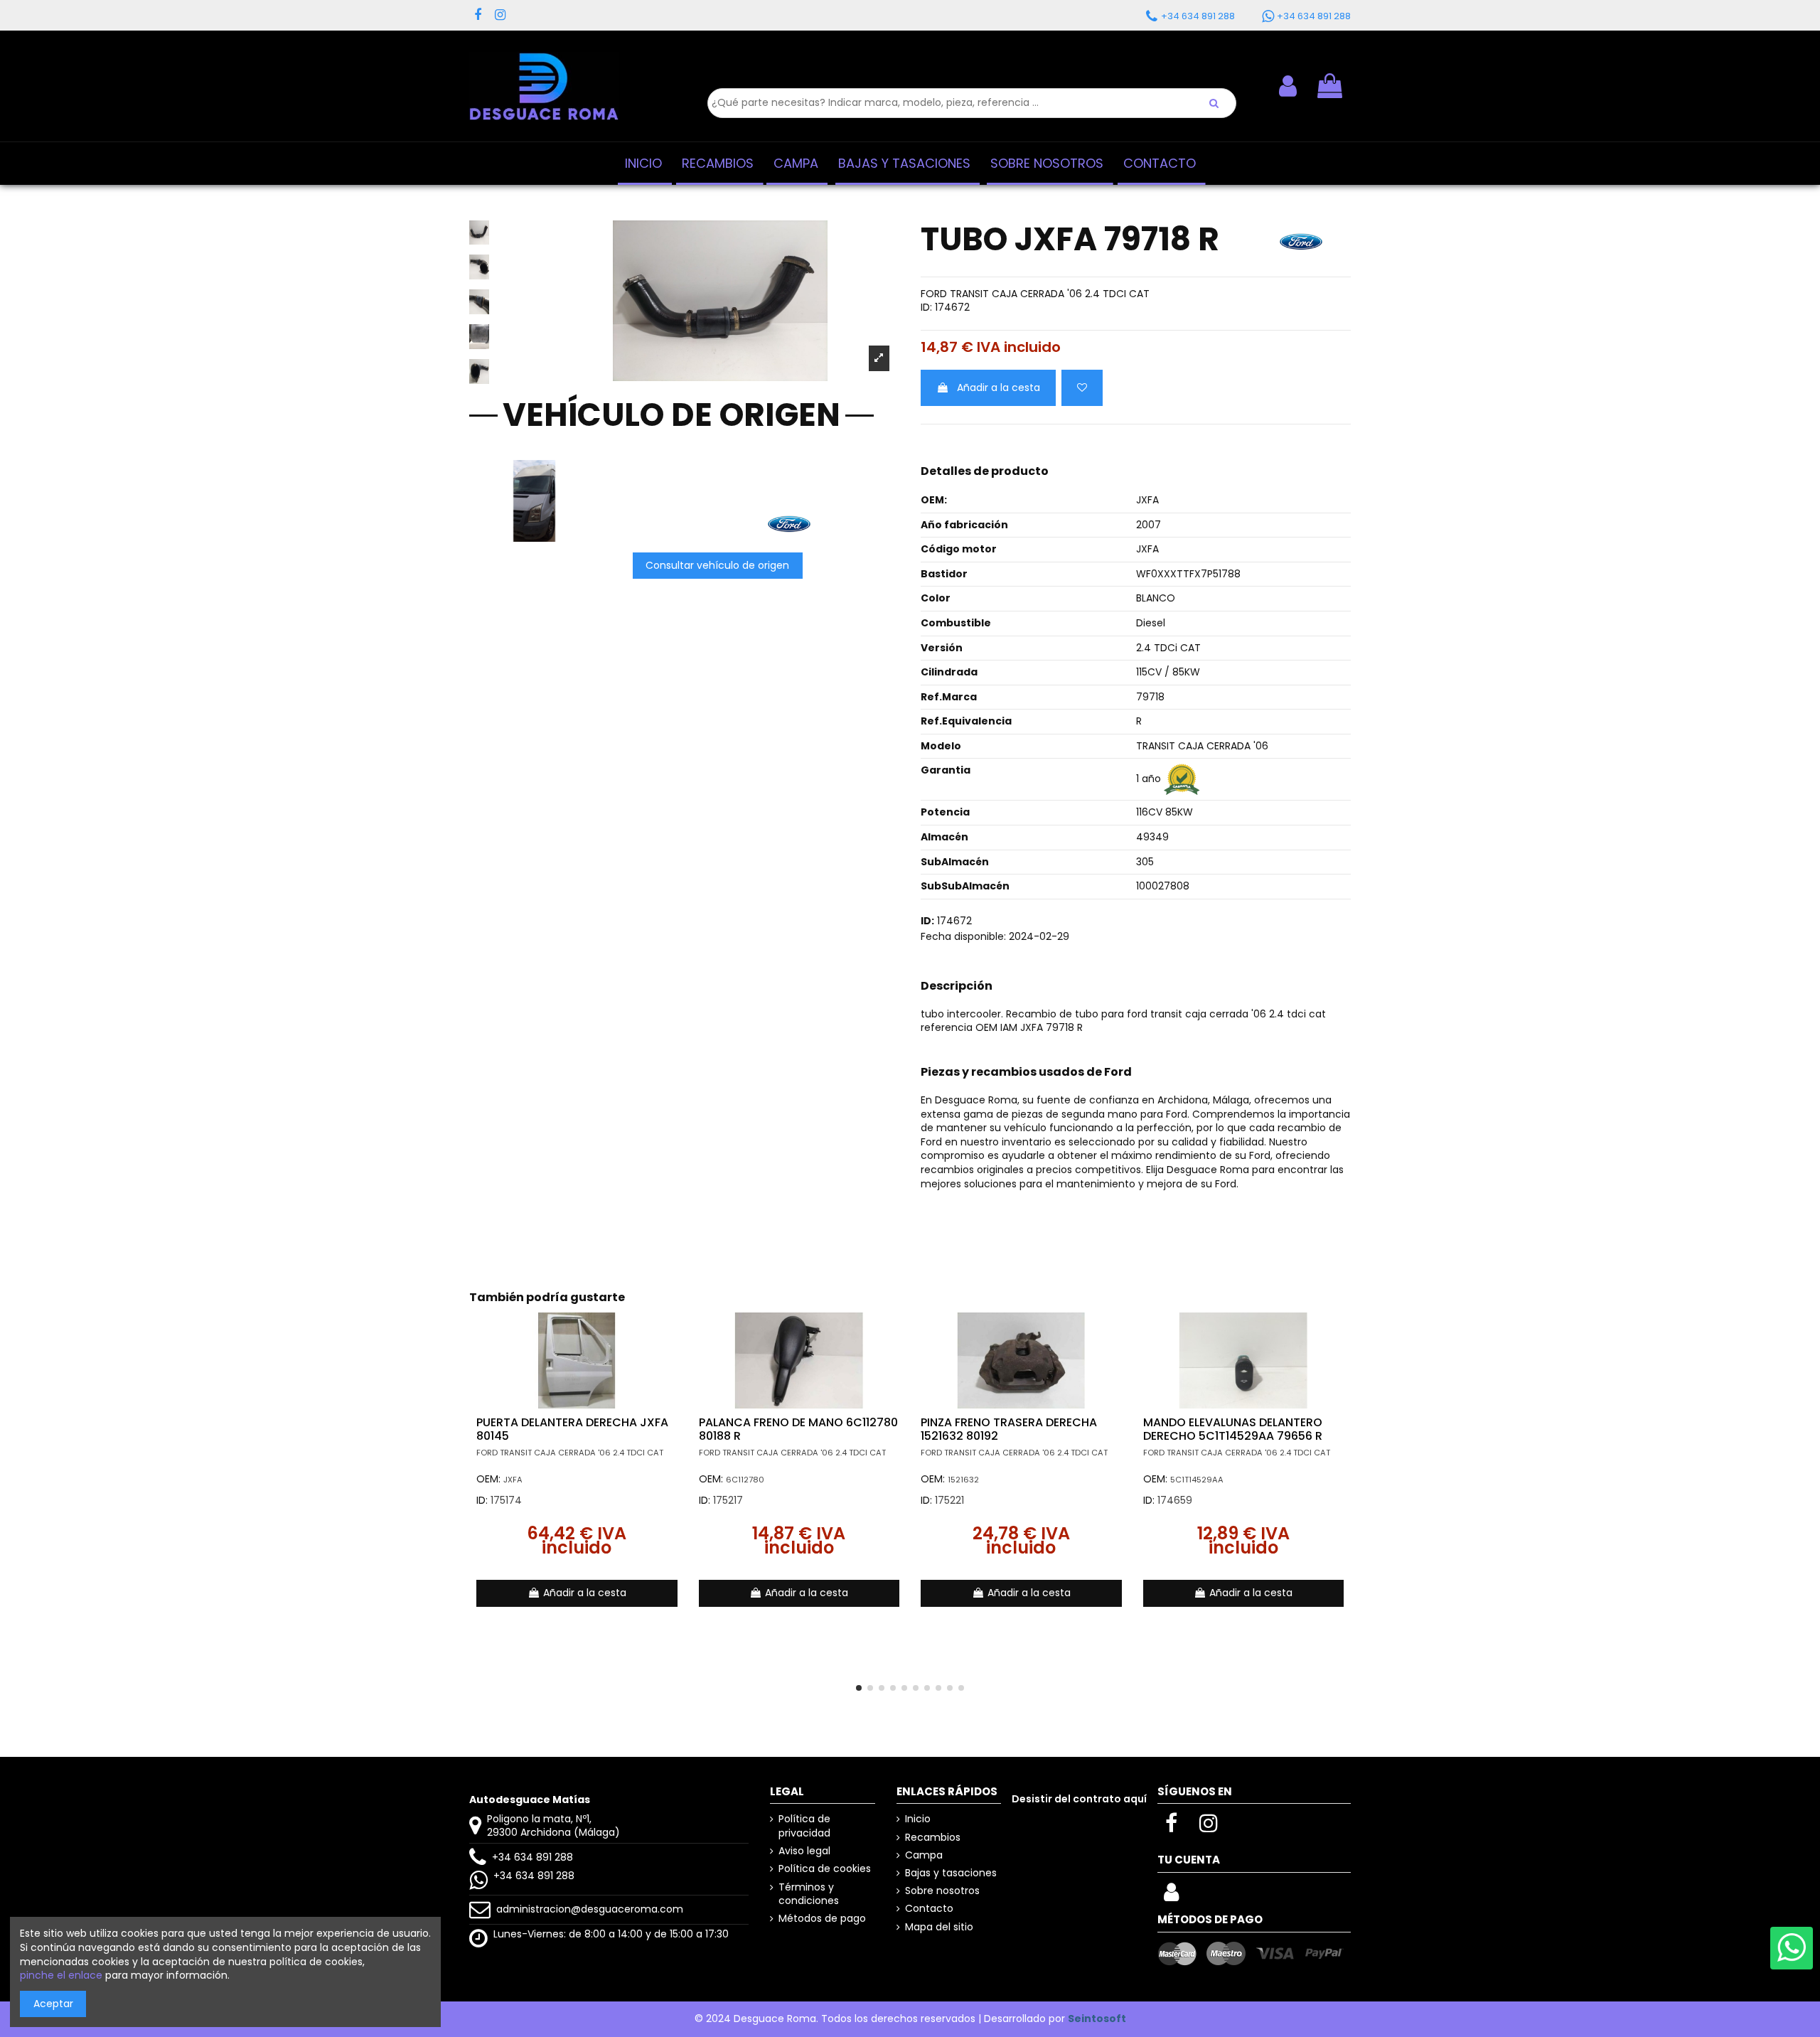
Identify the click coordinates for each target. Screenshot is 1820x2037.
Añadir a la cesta (999, 387)
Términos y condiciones (809, 1894)
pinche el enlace (61, 1975)
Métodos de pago (822, 1919)
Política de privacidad (804, 1826)
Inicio (918, 1819)
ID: (926, 308)
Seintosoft (1097, 2019)
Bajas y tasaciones (951, 1873)
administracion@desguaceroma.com (590, 1909)
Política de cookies (825, 1869)
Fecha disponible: (963, 937)
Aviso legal (804, 1851)
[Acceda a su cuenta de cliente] (1171, 1896)
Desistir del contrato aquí (1079, 1799)
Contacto (929, 1909)
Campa (924, 1855)
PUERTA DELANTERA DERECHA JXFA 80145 (572, 1429)
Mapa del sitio (939, 1927)
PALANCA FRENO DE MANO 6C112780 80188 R (798, 1429)
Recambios (933, 1838)
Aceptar (53, 2004)
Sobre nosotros (942, 1891)
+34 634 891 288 (532, 1857)
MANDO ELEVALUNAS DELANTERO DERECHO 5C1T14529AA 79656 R (1233, 1429)
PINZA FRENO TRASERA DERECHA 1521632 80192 (1009, 1429)
